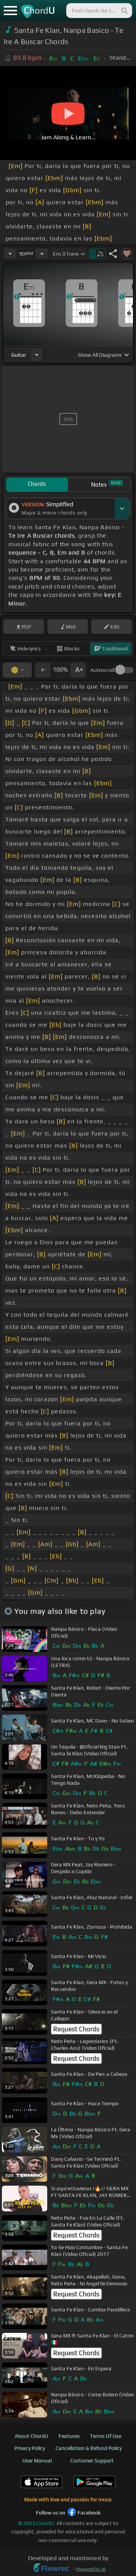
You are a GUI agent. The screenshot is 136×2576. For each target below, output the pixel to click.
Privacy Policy (30, 2448)
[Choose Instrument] (37, 355)
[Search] (124, 11)
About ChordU (31, 2436)
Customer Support (92, 2460)
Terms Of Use (106, 2436)
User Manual (37, 2460)
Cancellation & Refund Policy (89, 2448)
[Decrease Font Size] (43, 670)
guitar (19, 355)
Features (69, 2436)
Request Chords (76, 2029)
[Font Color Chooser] (17, 670)
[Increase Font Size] (78, 670)
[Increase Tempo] (42, 254)
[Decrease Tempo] (10, 254)
